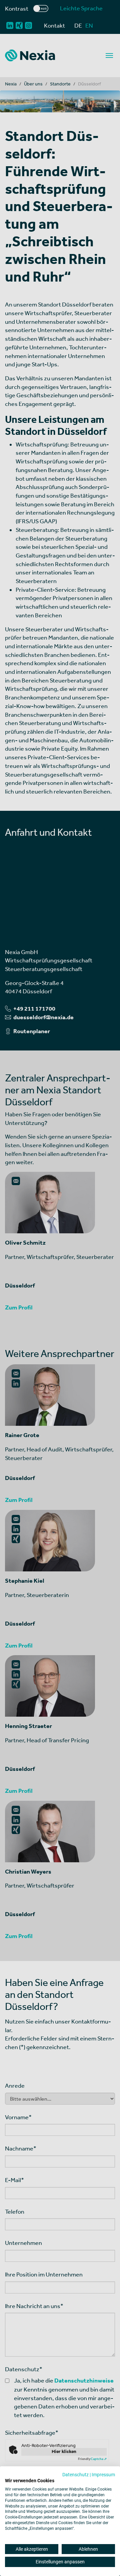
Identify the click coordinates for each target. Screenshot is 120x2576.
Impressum (103, 2475)
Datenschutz (75, 2475)
